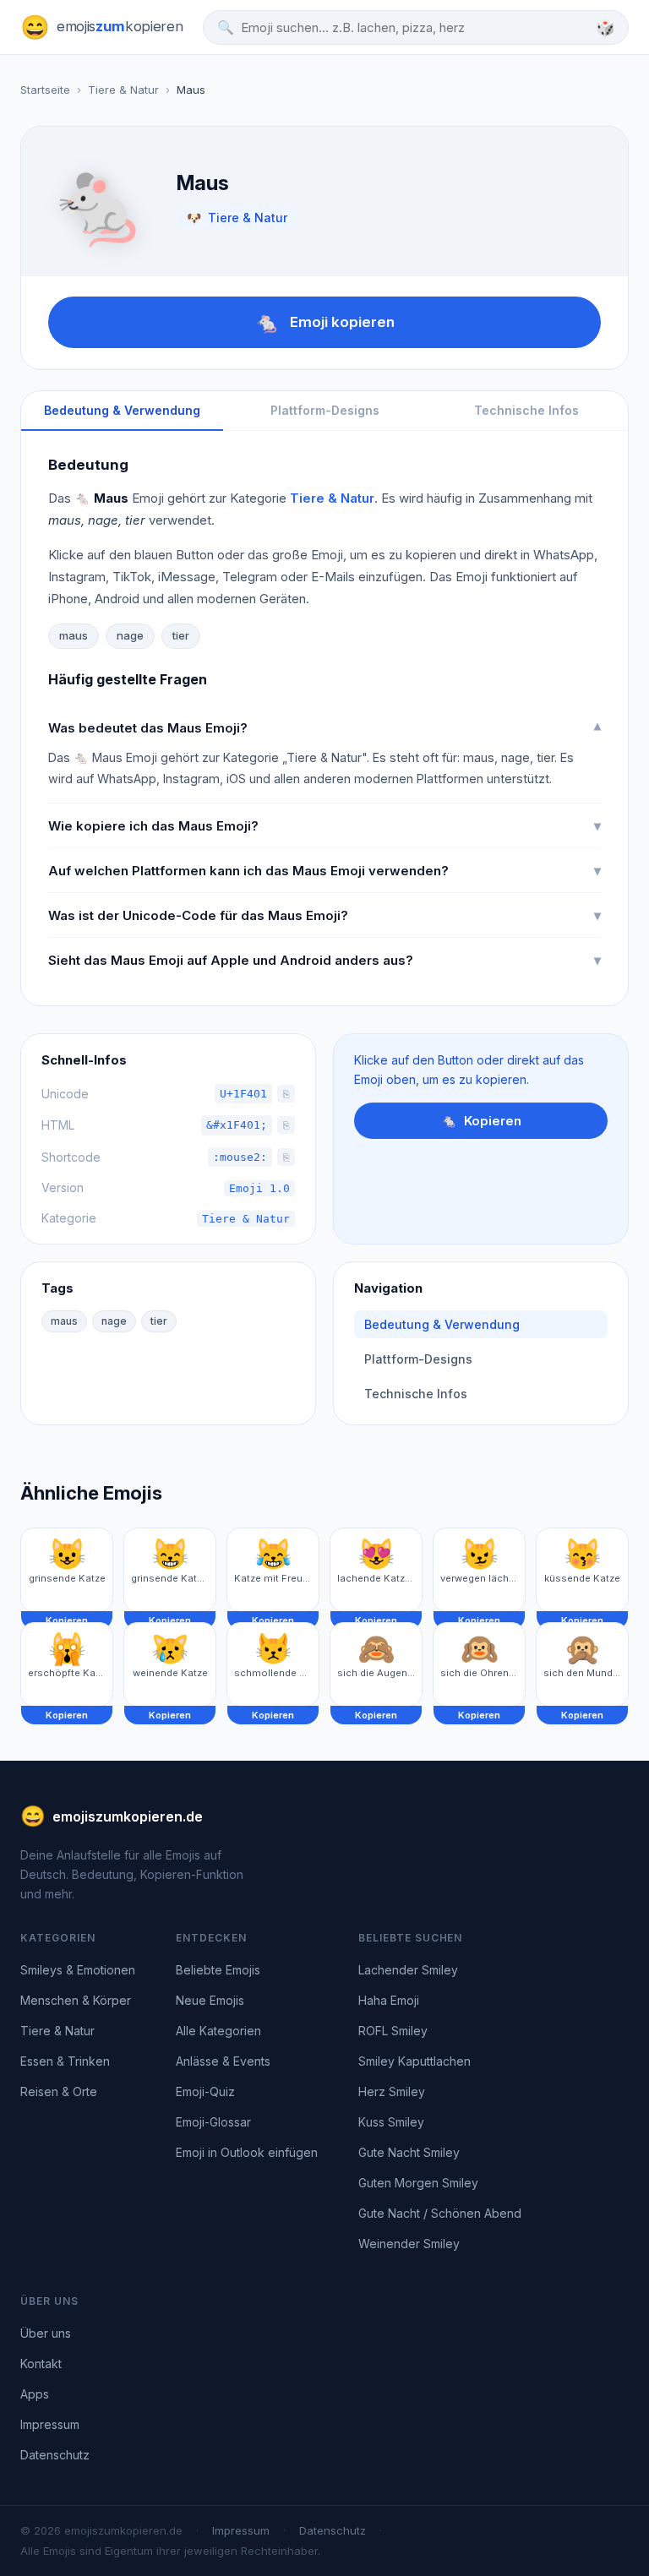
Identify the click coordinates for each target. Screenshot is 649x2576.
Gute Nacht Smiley (409, 2152)
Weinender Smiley (409, 2244)
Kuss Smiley (391, 2122)
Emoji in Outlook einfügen (247, 2152)
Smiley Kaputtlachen (414, 2061)
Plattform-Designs (325, 410)
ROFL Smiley (393, 2031)
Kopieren (481, 1121)
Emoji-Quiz (205, 2091)
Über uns (46, 2333)
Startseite (45, 90)
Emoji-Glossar (213, 2122)
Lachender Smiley (408, 1970)
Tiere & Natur (123, 90)
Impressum (50, 2424)
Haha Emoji (389, 2000)
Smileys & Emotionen (78, 1970)
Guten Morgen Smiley (418, 2183)
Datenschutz (55, 2455)
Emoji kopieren (324, 322)
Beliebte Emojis (218, 1970)
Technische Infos (526, 410)
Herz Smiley (392, 2091)
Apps (35, 2394)
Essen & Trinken (65, 2061)
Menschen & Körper (76, 2000)
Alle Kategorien (218, 2031)
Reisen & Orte (59, 2091)
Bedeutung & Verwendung (122, 410)
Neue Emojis (210, 2000)
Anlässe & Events (223, 2061)
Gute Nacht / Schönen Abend (440, 2213)
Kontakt (41, 2364)
